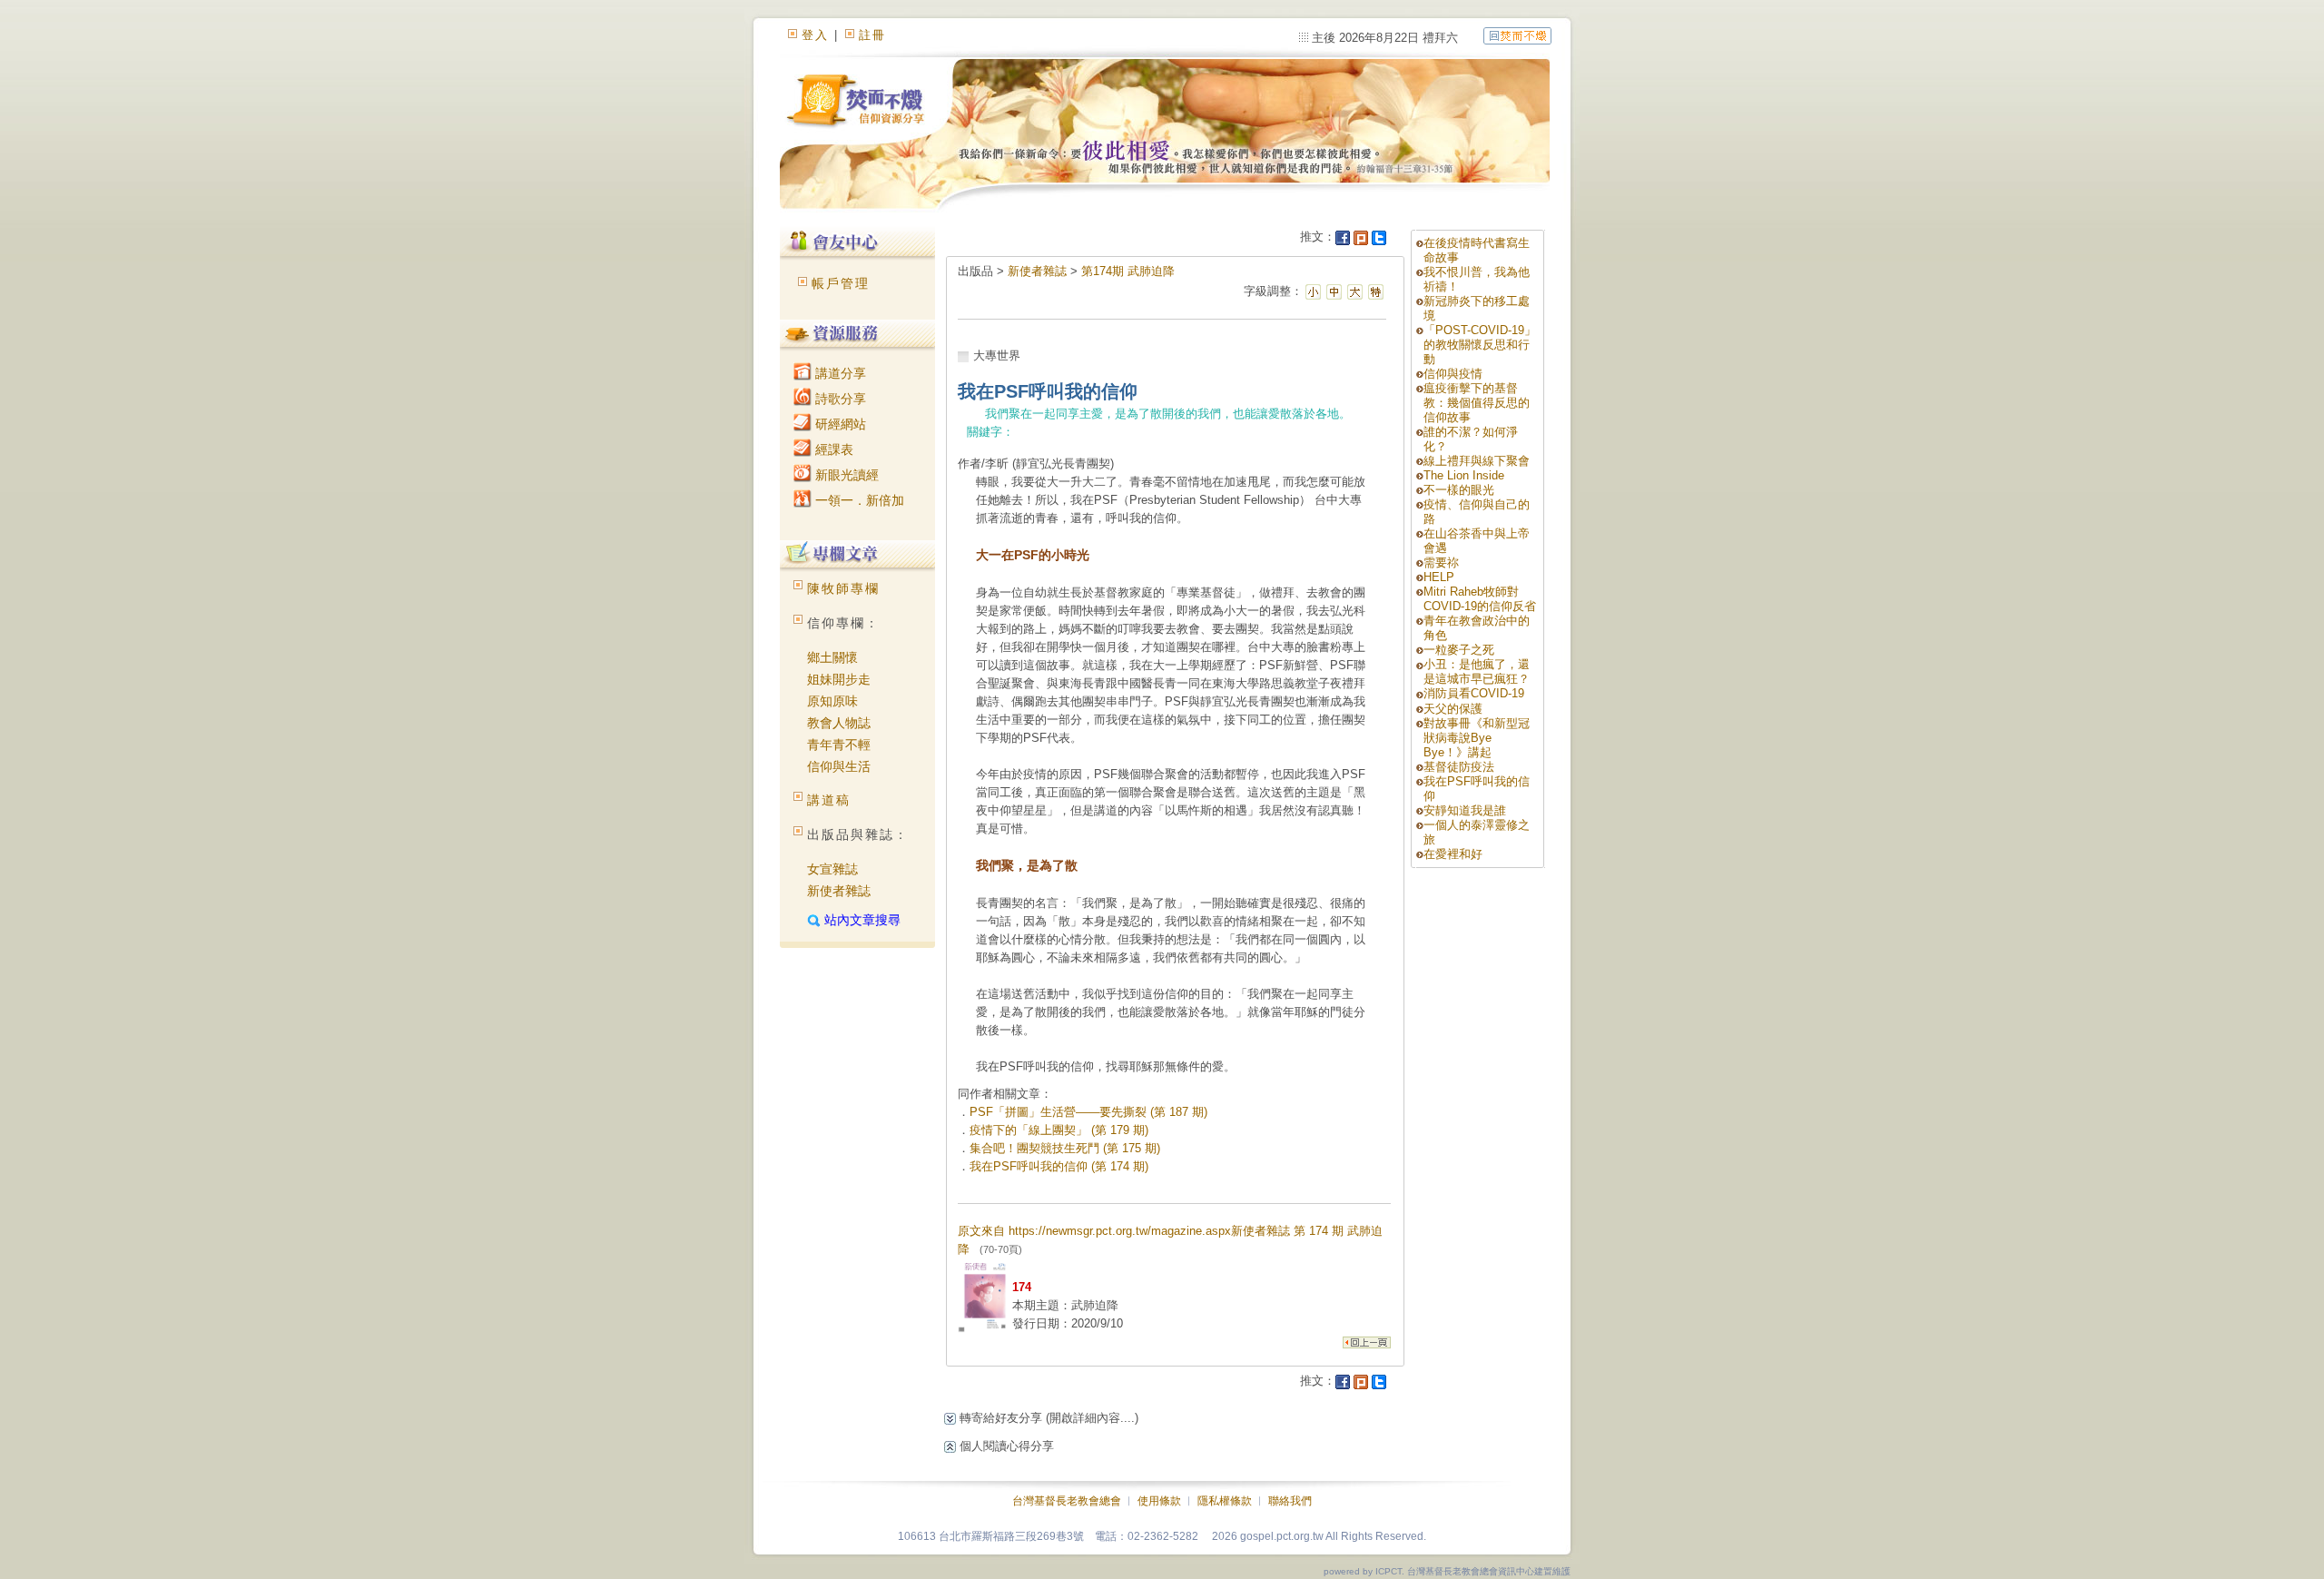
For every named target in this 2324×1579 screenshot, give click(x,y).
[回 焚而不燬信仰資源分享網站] (1517, 35)
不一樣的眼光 (1459, 490)
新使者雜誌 (839, 891)
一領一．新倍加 (858, 500)
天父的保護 (1453, 709)
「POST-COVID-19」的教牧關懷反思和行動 (1480, 345)
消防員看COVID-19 (1474, 693)
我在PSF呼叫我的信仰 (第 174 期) (1059, 1166)
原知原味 (832, 701)
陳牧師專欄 (843, 588)
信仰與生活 (839, 766)
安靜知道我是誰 (1465, 810)
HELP (1439, 577)
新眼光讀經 (845, 475)
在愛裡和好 (1453, 854)
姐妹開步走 (839, 679)
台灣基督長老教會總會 (1067, 1501)
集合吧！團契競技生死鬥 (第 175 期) (1065, 1148)
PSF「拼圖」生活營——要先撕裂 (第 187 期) (1088, 1112)
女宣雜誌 (832, 869)
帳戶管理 (841, 283)
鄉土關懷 (832, 657)
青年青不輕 (839, 745)
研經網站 (839, 424)
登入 (815, 35)
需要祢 (1441, 563)
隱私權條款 (1225, 1501)
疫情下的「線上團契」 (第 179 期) (1059, 1130)
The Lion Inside (1464, 475)
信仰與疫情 (1453, 374)
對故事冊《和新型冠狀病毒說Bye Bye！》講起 (1477, 738)
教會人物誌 (839, 723)
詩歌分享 (839, 399)
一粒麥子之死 (1459, 650)
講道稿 (829, 800)
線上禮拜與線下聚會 (1477, 461)
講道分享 (839, 373)
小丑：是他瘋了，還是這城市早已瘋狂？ (1477, 671)
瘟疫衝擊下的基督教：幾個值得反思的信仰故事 (1477, 403)
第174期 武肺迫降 (1128, 271)
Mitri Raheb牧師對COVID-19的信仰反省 (1480, 599)
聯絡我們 (1290, 1501)
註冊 (872, 35)
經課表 (832, 449)
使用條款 (1159, 1501)
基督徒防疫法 (1459, 767)
